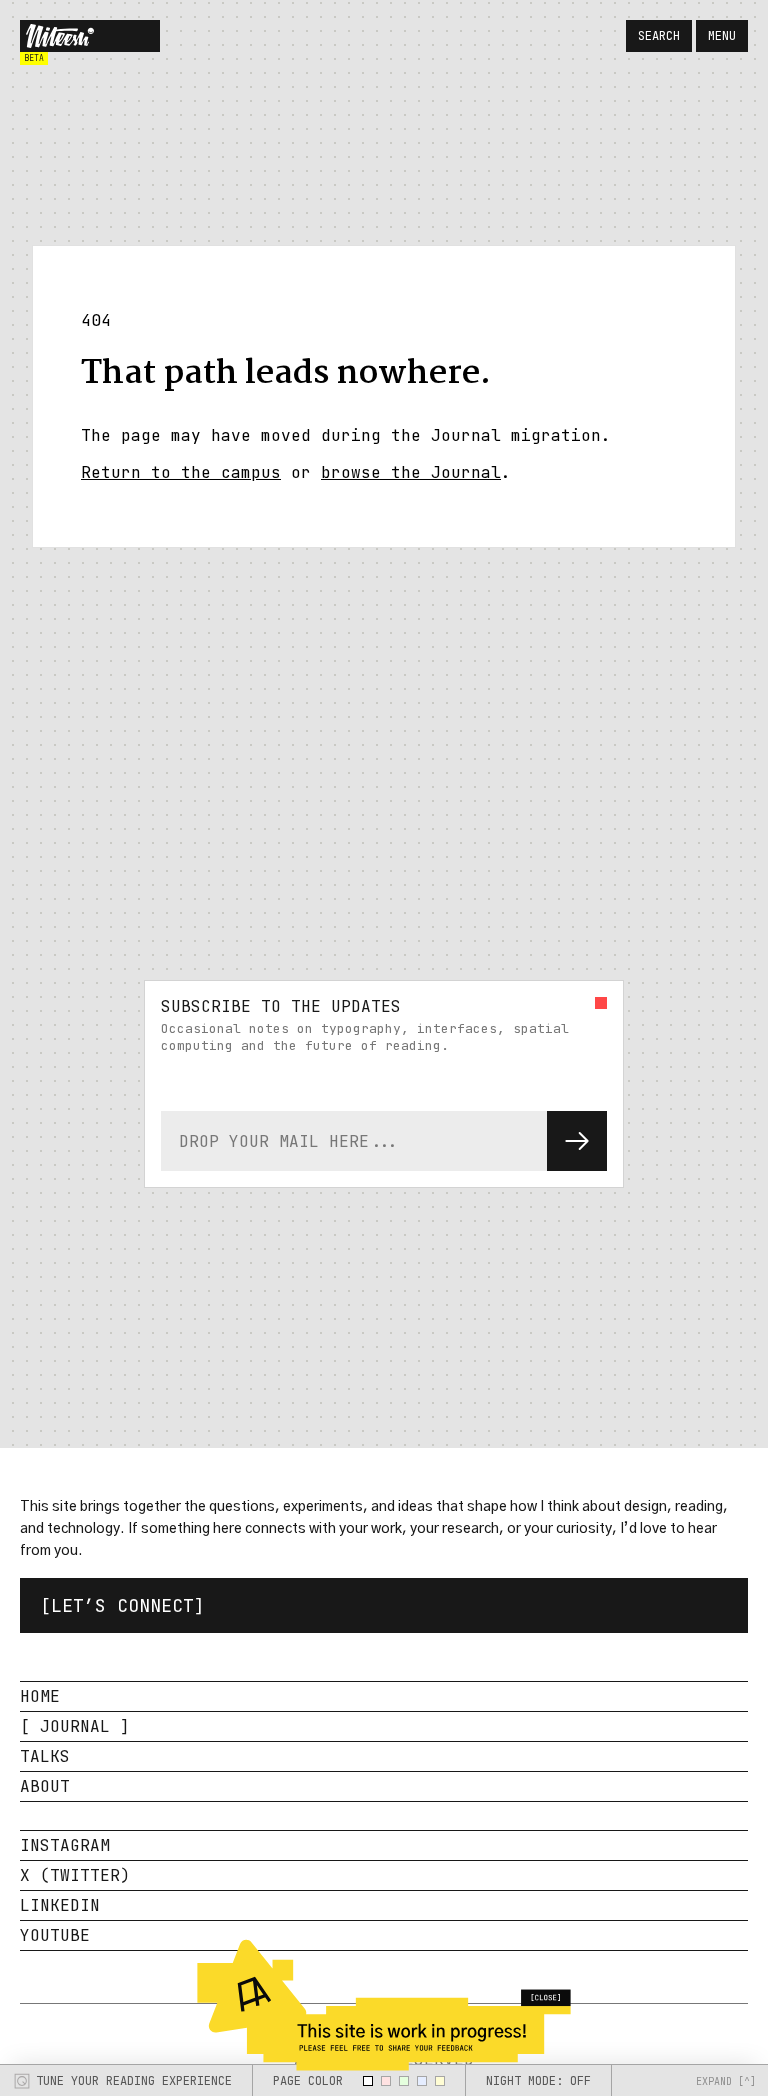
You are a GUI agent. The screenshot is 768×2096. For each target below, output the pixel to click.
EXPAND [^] (726, 2081)
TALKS (45, 1756)
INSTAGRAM (65, 1845)
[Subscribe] (577, 1141)
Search (659, 36)
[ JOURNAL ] (75, 1726)
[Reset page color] (368, 2081)
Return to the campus (181, 472)
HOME (40, 1696)
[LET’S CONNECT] (122, 1605)
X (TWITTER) (75, 1875)
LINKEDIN (60, 1905)
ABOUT (45, 1786)
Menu (722, 36)
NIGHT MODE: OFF (538, 2081)
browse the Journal (411, 472)
